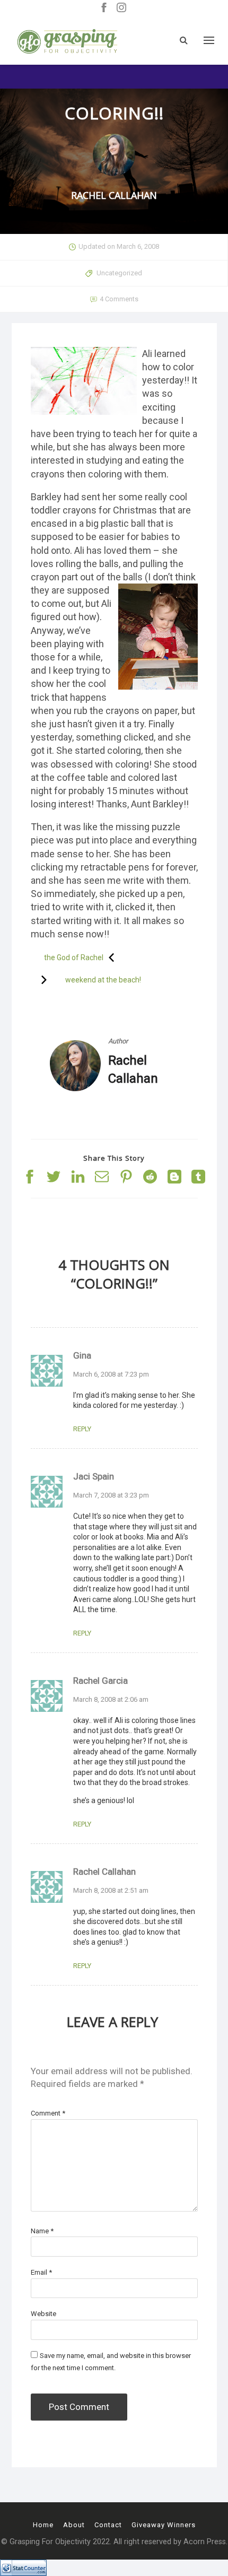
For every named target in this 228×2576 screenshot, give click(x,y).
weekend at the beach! (103, 980)
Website (43, 2314)
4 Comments (119, 299)
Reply (82, 1429)
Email (41, 2272)
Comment (48, 2113)
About (74, 2525)
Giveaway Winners (164, 2525)
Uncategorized (119, 273)
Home (43, 2525)
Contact (108, 2525)
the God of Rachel (74, 958)
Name (42, 2231)
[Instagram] (121, 8)
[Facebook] (104, 8)
